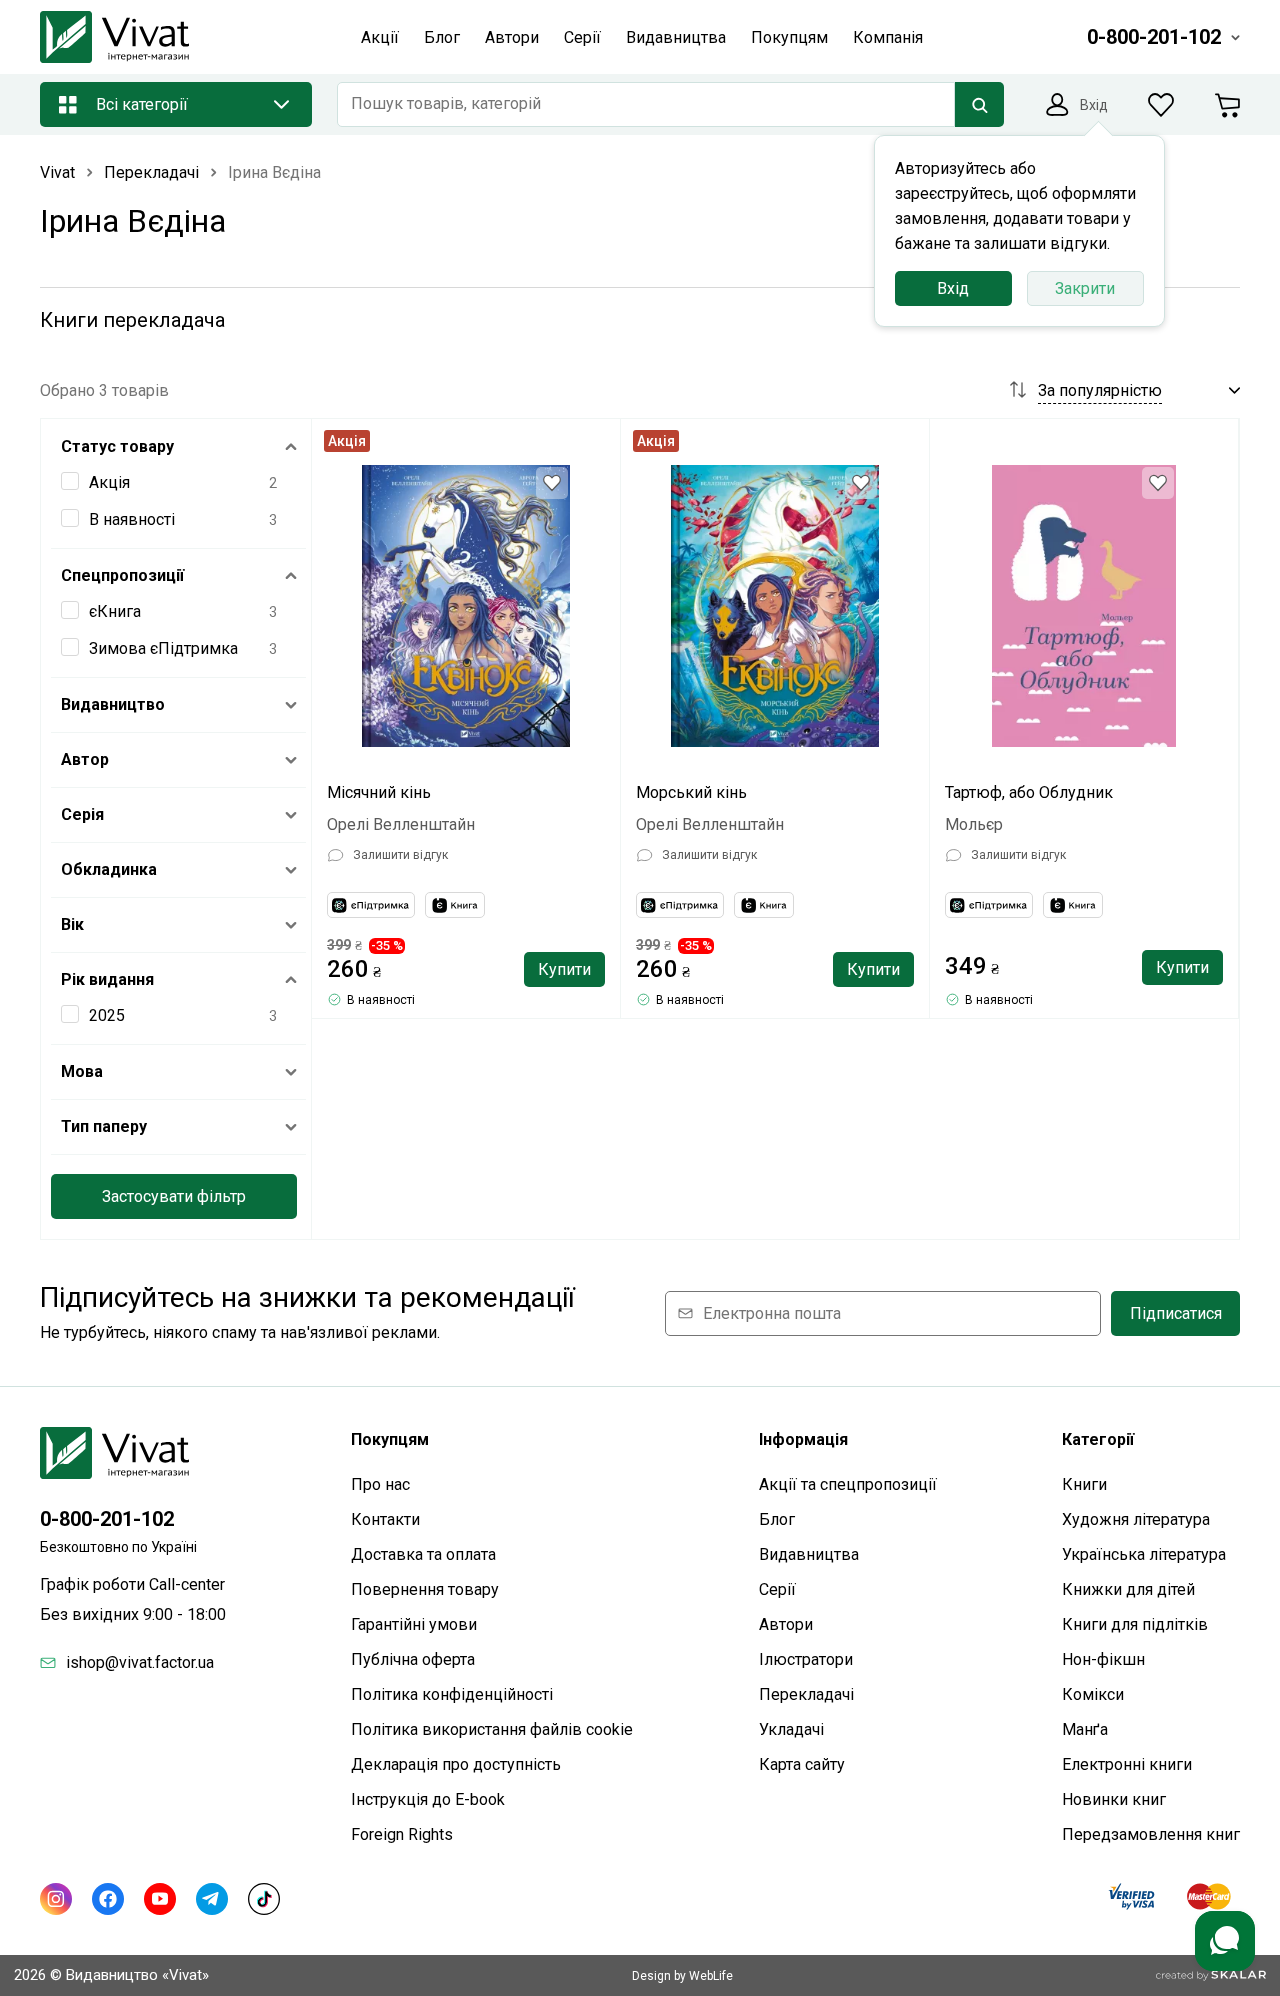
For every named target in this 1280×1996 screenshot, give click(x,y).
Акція (109, 482)
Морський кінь (691, 792)
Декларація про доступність (456, 1764)
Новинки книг (1114, 1799)
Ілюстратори (806, 1659)
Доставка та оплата (423, 1554)
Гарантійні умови (414, 1624)
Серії (777, 1589)
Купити (564, 969)
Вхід (953, 288)
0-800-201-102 (107, 1519)
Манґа (1085, 1729)
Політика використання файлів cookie (492, 1729)
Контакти (385, 1519)
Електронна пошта (772, 1313)
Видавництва (809, 1554)
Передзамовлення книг (1151, 1834)
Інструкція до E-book (428, 1799)
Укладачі (791, 1729)
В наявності (132, 519)
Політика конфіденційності (452, 1694)
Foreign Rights (402, 1834)
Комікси (1093, 1694)
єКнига (115, 611)
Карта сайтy (802, 1764)
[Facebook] (108, 1899)
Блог (777, 1519)
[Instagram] (56, 1899)
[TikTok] (264, 1899)
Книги (1084, 1484)
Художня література (1136, 1519)
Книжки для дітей (1128, 1589)
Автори (786, 1624)
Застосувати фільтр (174, 1196)
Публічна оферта (413, 1659)
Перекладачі (806, 1694)
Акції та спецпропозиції (848, 1484)
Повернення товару (425, 1589)
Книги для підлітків (1135, 1624)
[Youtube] (160, 1899)
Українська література (1144, 1554)
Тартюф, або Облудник (1029, 792)
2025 (107, 1015)
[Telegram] (212, 1899)
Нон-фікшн (1103, 1659)
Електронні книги (1127, 1764)
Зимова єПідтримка (163, 648)
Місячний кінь (379, 792)
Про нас (380, 1484)
